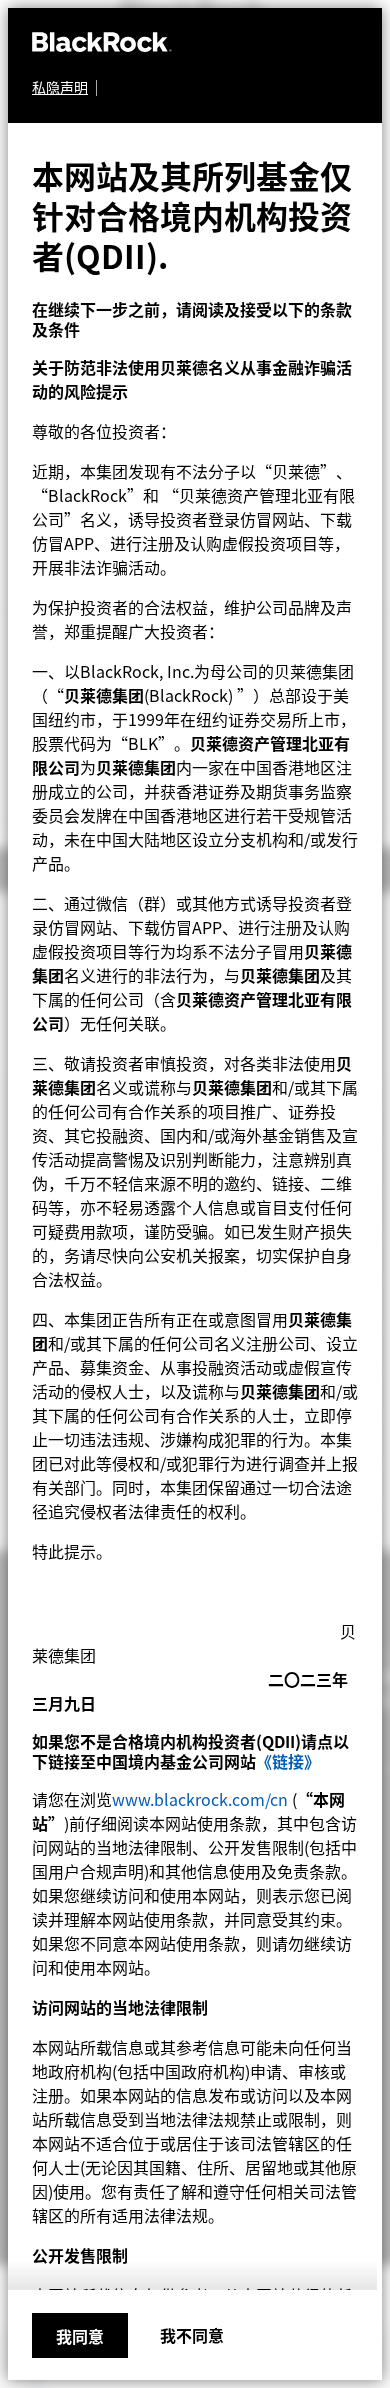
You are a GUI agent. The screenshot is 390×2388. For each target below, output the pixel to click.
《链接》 (288, 1761)
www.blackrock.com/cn (200, 1799)
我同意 (80, 2336)
